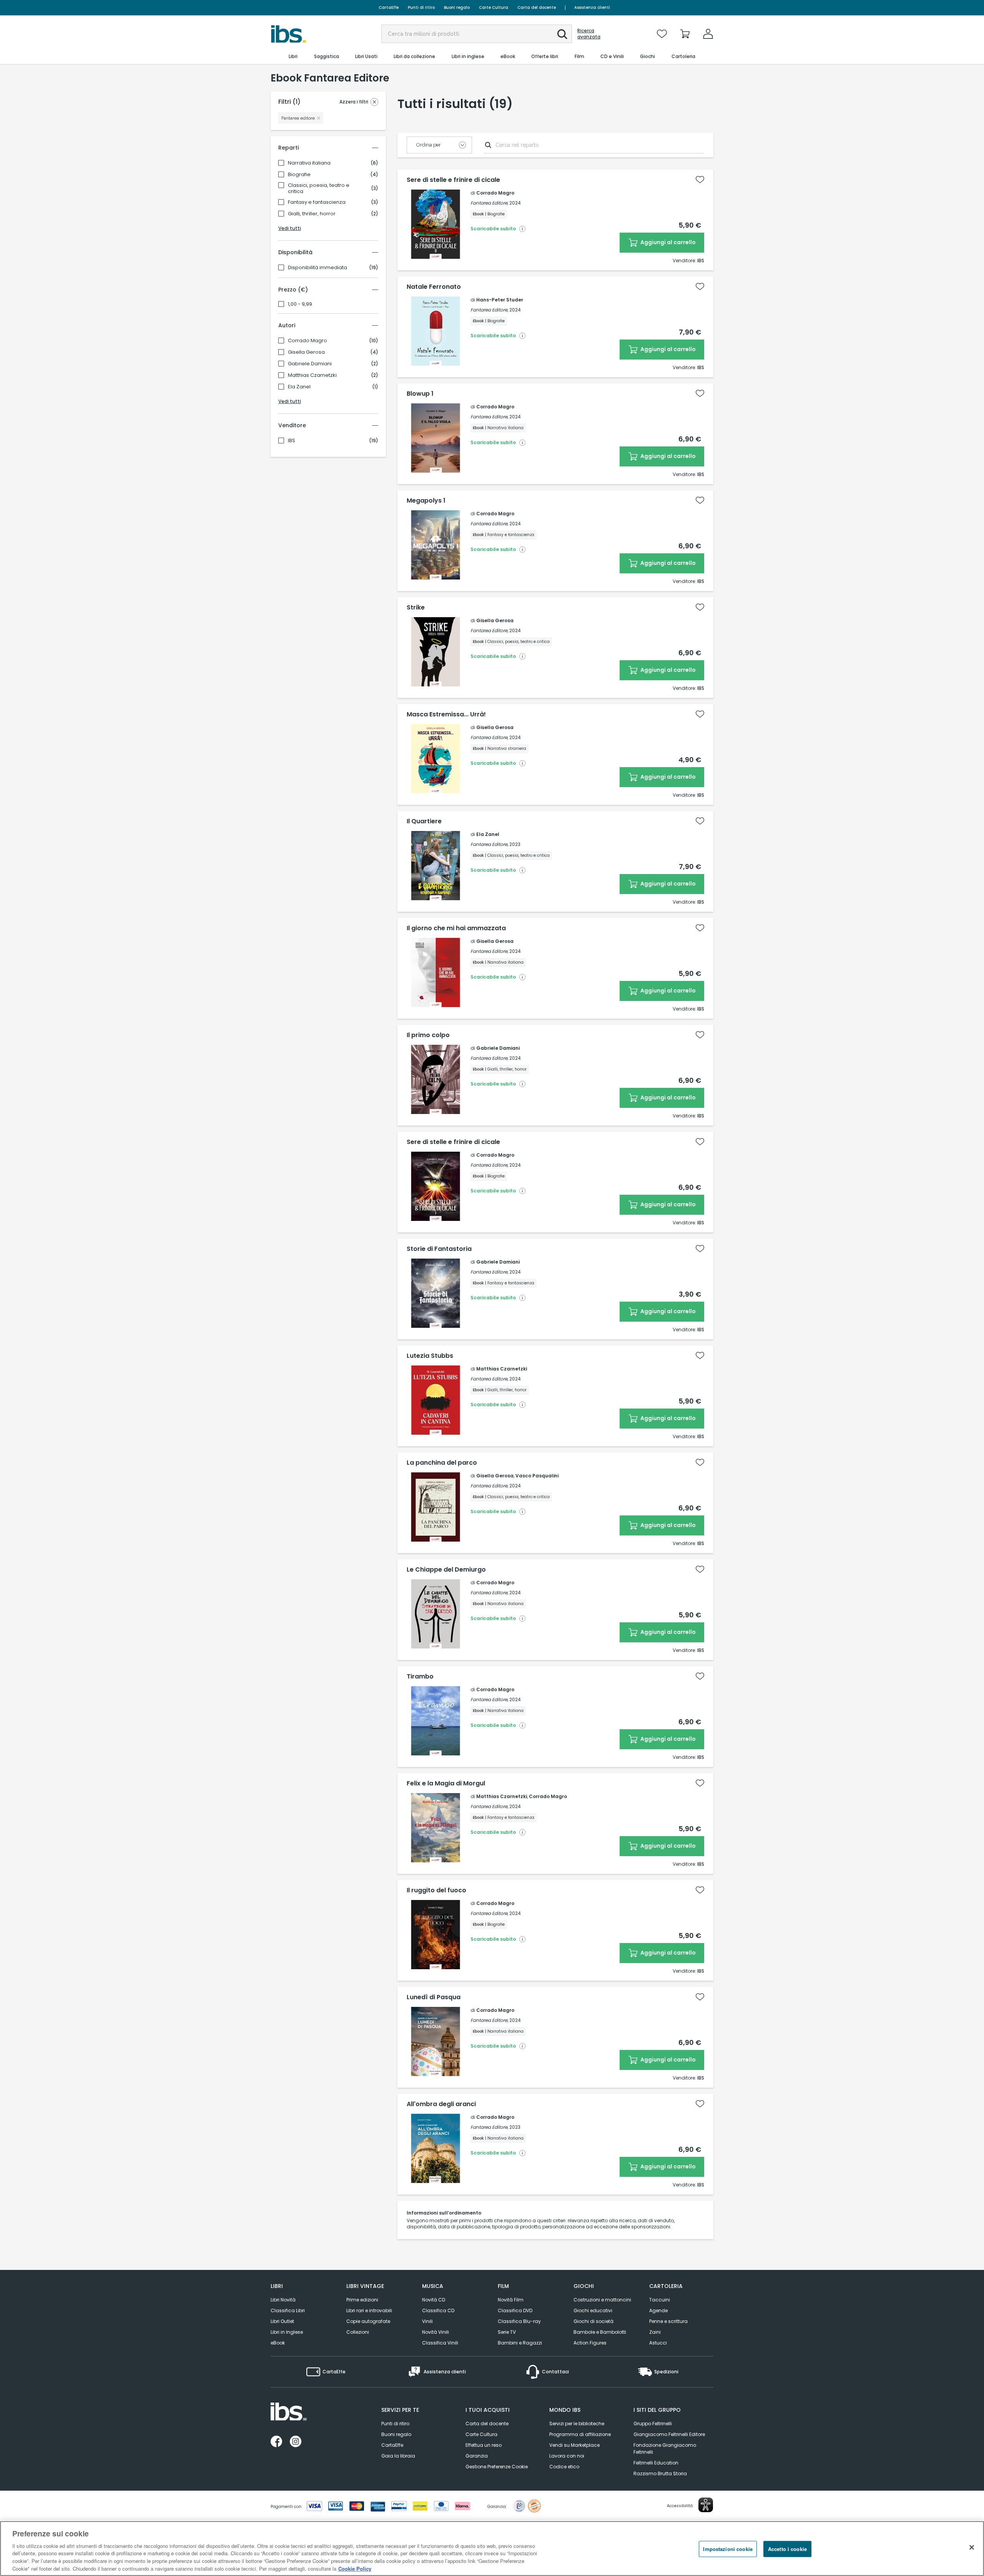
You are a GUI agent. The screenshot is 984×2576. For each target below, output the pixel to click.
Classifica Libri (288, 2310)
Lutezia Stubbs (430, 1356)
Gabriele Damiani (310, 364)
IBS (292, 441)
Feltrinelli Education (656, 2463)
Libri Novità (283, 2300)
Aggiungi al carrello (667, 242)
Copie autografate (368, 2321)
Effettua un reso (484, 2445)
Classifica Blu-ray (519, 2321)
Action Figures (590, 2343)
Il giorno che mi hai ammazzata (456, 928)
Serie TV (507, 2332)
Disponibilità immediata (317, 268)
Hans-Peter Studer (500, 300)
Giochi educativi (593, 2310)
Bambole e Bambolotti (600, 2332)
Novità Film (511, 2300)
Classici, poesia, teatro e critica (319, 188)
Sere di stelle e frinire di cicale (453, 180)
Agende (658, 2310)
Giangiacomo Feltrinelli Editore (669, 2434)
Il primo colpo (428, 1035)
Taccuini (660, 2300)
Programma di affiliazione (580, 2434)
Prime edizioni (362, 2300)
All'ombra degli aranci (441, 2104)
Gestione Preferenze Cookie (497, 2467)
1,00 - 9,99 (300, 304)
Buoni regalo (457, 7)
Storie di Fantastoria (439, 1249)
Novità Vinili (435, 2332)
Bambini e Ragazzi (520, 2343)
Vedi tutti (290, 228)
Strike (416, 608)
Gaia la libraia (398, 2456)
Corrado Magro (307, 341)
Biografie (299, 175)
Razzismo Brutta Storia (660, 2474)
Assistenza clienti (592, 7)
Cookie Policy (355, 2568)
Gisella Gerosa (306, 352)
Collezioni (358, 2332)
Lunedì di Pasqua (434, 1997)
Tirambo (420, 1677)
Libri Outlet (282, 2321)
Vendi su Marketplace (574, 2445)
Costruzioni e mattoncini (602, 2300)
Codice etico (564, 2467)
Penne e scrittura (668, 2321)
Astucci (658, 2343)
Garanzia (477, 2456)
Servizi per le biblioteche (577, 2424)
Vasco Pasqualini (537, 1476)
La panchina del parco (442, 1463)
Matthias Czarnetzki (312, 375)
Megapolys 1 (426, 501)
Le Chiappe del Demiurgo (446, 1570)
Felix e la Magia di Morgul (446, 1783)
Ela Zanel (299, 387)
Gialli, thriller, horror (312, 214)
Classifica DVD (515, 2310)
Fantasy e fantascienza (317, 202)
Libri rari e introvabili (369, 2310)
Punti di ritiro (421, 7)
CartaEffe (389, 7)
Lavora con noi (567, 2456)
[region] (492, 2549)
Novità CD (434, 2300)
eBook (278, 2343)
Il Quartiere (424, 821)
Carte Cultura (494, 7)
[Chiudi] (972, 2548)
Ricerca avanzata (589, 34)
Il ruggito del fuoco (436, 1890)
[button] (562, 34)
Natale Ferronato (434, 287)
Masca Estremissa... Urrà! (446, 714)
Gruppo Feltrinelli (653, 2424)
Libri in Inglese (287, 2332)
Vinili (427, 2321)
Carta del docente (537, 7)
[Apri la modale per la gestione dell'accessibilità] (706, 2505)
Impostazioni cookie (728, 2549)
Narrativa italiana (309, 163)
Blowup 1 (420, 394)
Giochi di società (593, 2321)
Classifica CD (438, 2310)
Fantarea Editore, (489, 203)
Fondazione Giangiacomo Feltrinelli (665, 2449)
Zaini (655, 2332)
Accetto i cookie (787, 2549)
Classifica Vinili (440, 2343)
